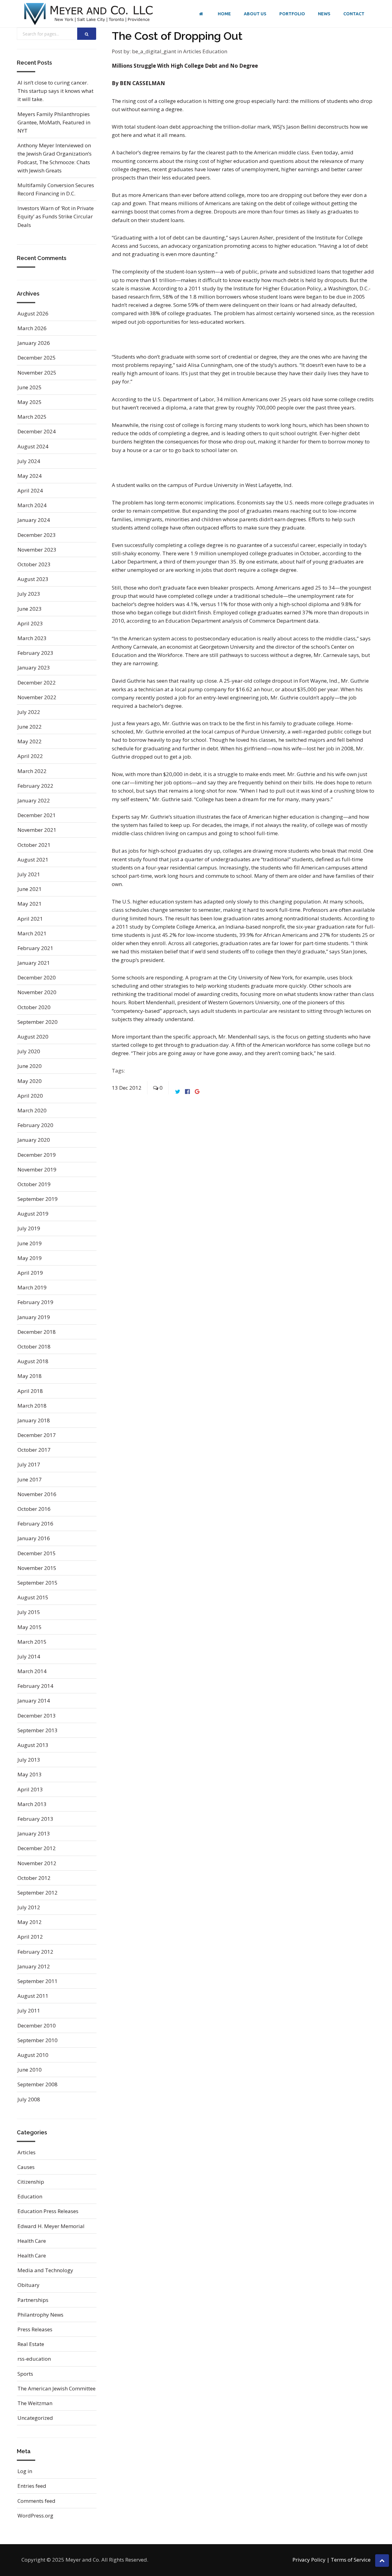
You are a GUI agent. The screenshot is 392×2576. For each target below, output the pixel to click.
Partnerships (33, 2300)
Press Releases (35, 2329)
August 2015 (33, 1597)
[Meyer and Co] (89, 14)
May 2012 (30, 1922)
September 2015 (38, 1583)
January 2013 (34, 1833)
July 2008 (29, 2099)
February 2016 (35, 1524)
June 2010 (30, 2070)
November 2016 (37, 1494)
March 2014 (32, 1671)
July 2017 (29, 1464)
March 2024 (32, 505)
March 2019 (32, 1287)
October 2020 (34, 1007)
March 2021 (32, 933)
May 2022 (30, 741)
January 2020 (34, 1140)
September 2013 (38, 1730)
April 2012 (30, 1937)
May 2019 (30, 1258)
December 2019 (37, 1155)
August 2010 (33, 2055)
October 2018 (34, 1346)
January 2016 (34, 1538)
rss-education (34, 2359)
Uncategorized (35, 2418)
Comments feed (36, 2501)
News (324, 14)
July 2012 (29, 1907)
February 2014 (35, 1686)
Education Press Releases (48, 2211)
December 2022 (37, 683)
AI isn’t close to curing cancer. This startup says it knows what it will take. (55, 91)
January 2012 (34, 1966)
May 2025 (30, 402)
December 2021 (37, 815)
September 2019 (38, 1199)
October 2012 (34, 1878)
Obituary (28, 2285)
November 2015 (37, 1568)
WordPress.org (35, 2516)
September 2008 (38, 2084)
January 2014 (34, 1701)
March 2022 (32, 771)
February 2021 (35, 948)
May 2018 (30, 1376)
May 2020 (30, 1081)
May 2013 (30, 1774)
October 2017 (34, 1450)
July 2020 (29, 1051)
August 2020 (33, 1037)
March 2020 (32, 1110)
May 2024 (30, 476)
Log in (25, 2471)
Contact (354, 14)
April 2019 (30, 1273)
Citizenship (31, 2182)
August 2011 (33, 1996)
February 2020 (35, 1125)
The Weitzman (35, 2403)
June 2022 (30, 727)
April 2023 (30, 623)
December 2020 (37, 977)
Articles (193, 51)
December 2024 (37, 431)
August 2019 (33, 1214)
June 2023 (30, 609)
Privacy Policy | (311, 2560)
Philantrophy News (40, 2315)
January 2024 (34, 520)
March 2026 (32, 328)
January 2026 (34, 343)
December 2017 (37, 1435)
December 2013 (37, 1716)
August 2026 (33, 313)
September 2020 (38, 1022)
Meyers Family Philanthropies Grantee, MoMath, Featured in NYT (54, 122)
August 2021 (33, 860)
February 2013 (35, 1819)
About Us (255, 14)
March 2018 (32, 1406)
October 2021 (34, 845)
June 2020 (30, 1066)
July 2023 (29, 594)
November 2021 (37, 830)
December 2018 (37, 1332)
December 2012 (37, 1848)
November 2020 (37, 992)
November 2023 (37, 550)
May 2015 (30, 1627)
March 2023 (32, 638)
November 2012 (37, 1863)
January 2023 (34, 668)
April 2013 (30, 1789)
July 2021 (29, 874)
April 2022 (30, 756)
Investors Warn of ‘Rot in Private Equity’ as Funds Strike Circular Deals (56, 216)
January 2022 (34, 800)
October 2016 (34, 1509)
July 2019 (29, 1228)
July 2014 (29, 1656)
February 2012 (35, 1952)
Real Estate (31, 2344)
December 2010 (37, 2025)
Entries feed (32, 2486)
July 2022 (29, 712)
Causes (26, 2167)
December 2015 (37, 1553)
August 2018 (33, 1361)
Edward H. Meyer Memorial (51, 2226)
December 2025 (37, 358)
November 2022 (37, 697)
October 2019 (34, 1184)
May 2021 (30, 904)
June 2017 (30, 1479)
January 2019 (34, 1317)
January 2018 (34, 1420)
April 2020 (30, 1096)
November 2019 (37, 1169)
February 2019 (35, 1302)
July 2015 (29, 1612)
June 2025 (30, 387)
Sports (25, 2374)
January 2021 (34, 963)
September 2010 (38, 2040)
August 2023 (33, 579)
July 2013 (29, 1760)
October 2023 (34, 564)
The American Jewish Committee (57, 2388)
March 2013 (32, 1804)
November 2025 (37, 373)
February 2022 (35, 786)
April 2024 (30, 490)
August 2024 (33, 446)
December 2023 (37, 535)
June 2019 (30, 1243)
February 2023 (35, 653)
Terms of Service (351, 2560)
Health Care (32, 2241)
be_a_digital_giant (154, 51)
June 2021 (30, 889)
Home (224, 14)
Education (215, 51)
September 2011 (38, 1981)
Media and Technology (45, 2270)
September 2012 (38, 1893)
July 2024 (29, 461)
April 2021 (30, 919)
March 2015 (32, 1642)
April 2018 (30, 1391)
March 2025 (32, 417)
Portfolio (292, 14)
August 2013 (33, 1745)
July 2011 (29, 2010)
